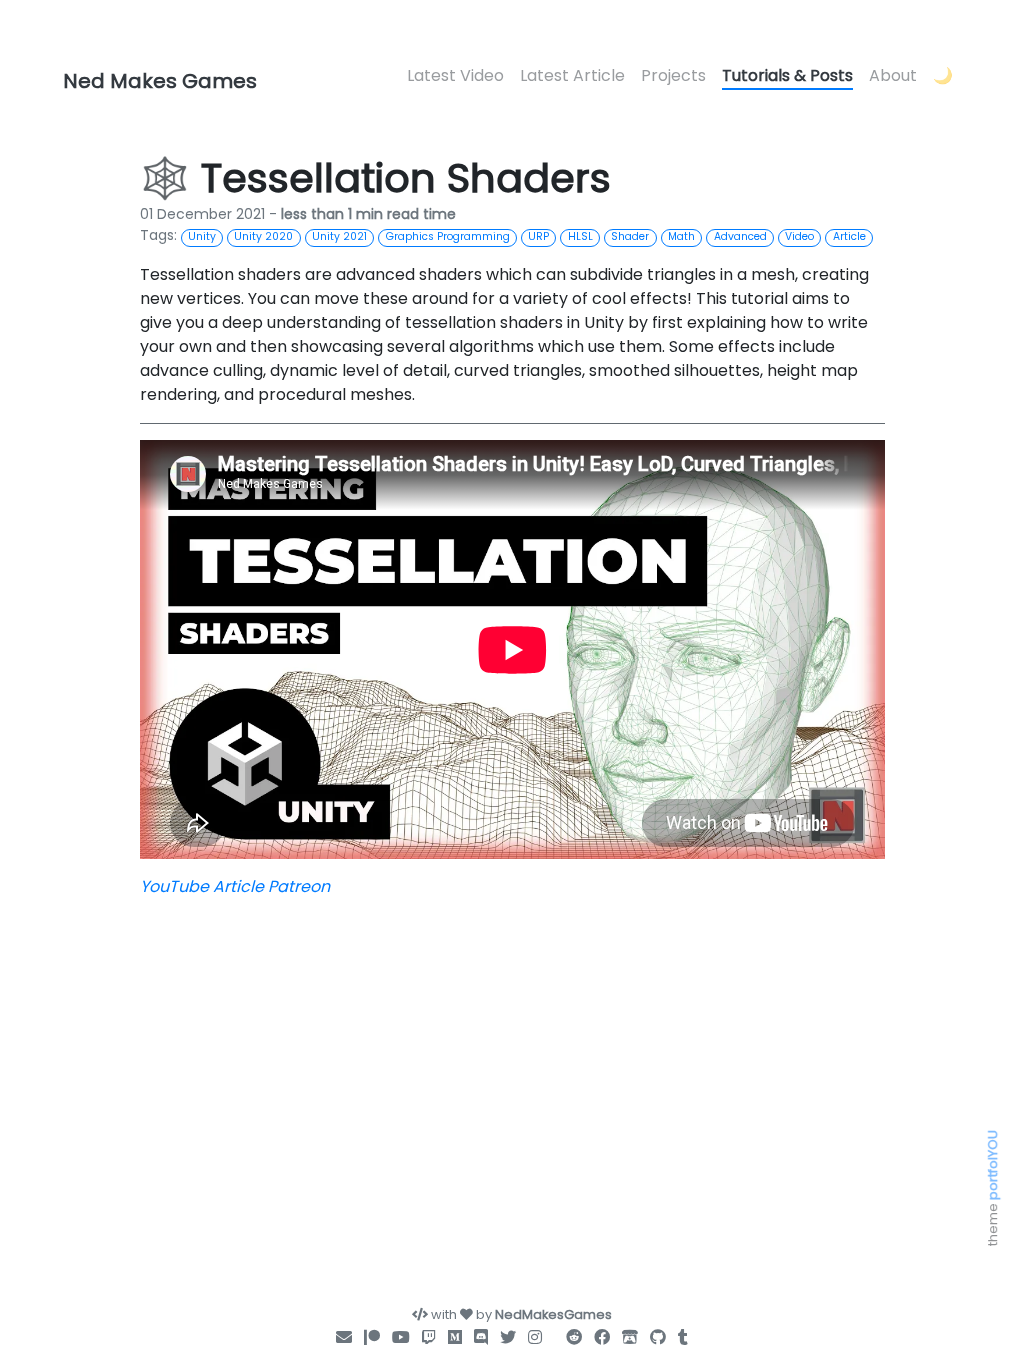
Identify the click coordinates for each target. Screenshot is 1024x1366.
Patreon (299, 886)
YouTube (174, 886)
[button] (943, 77)
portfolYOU (992, 1165)
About (893, 75)
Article (238, 886)
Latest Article (572, 75)
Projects (673, 75)
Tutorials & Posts (787, 75)
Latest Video (455, 75)
